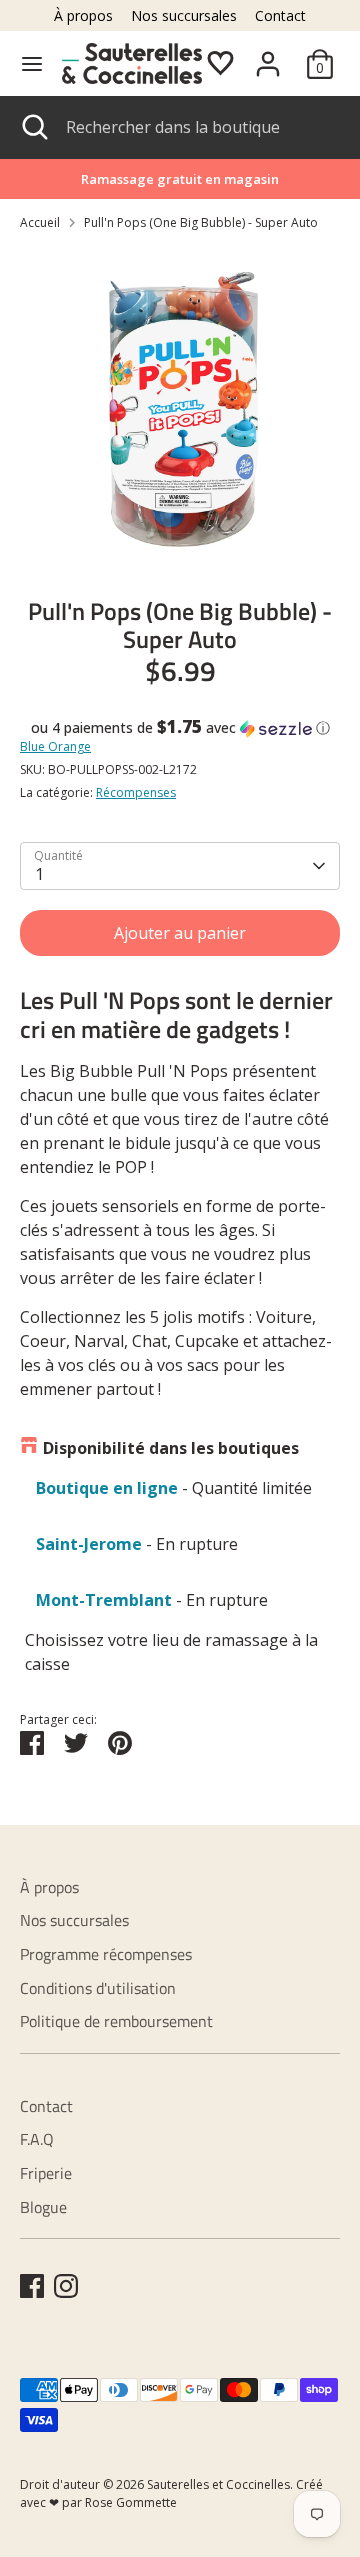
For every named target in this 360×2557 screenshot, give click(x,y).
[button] (180, 728)
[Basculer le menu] (32, 64)
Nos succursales (184, 15)
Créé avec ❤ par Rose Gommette (171, 2493)
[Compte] (268, 56)
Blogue (43, 2207)
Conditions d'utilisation (98, 1988)
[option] (180, 407)
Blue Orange (55, 746)
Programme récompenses (106, 1954)
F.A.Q (37, 2139)
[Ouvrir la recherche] (33, 127)
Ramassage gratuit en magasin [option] (180, 179)
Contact (280, 15)
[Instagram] (66, 2286)
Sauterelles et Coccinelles (218, 2484)
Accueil (40, 222)
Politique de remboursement (116, 2021)
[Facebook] (32, 2286)
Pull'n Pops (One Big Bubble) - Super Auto (201, 222)
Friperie (46, 2173)
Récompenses (136, 792)
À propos (83, 15)
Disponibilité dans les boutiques (171, 1448)
